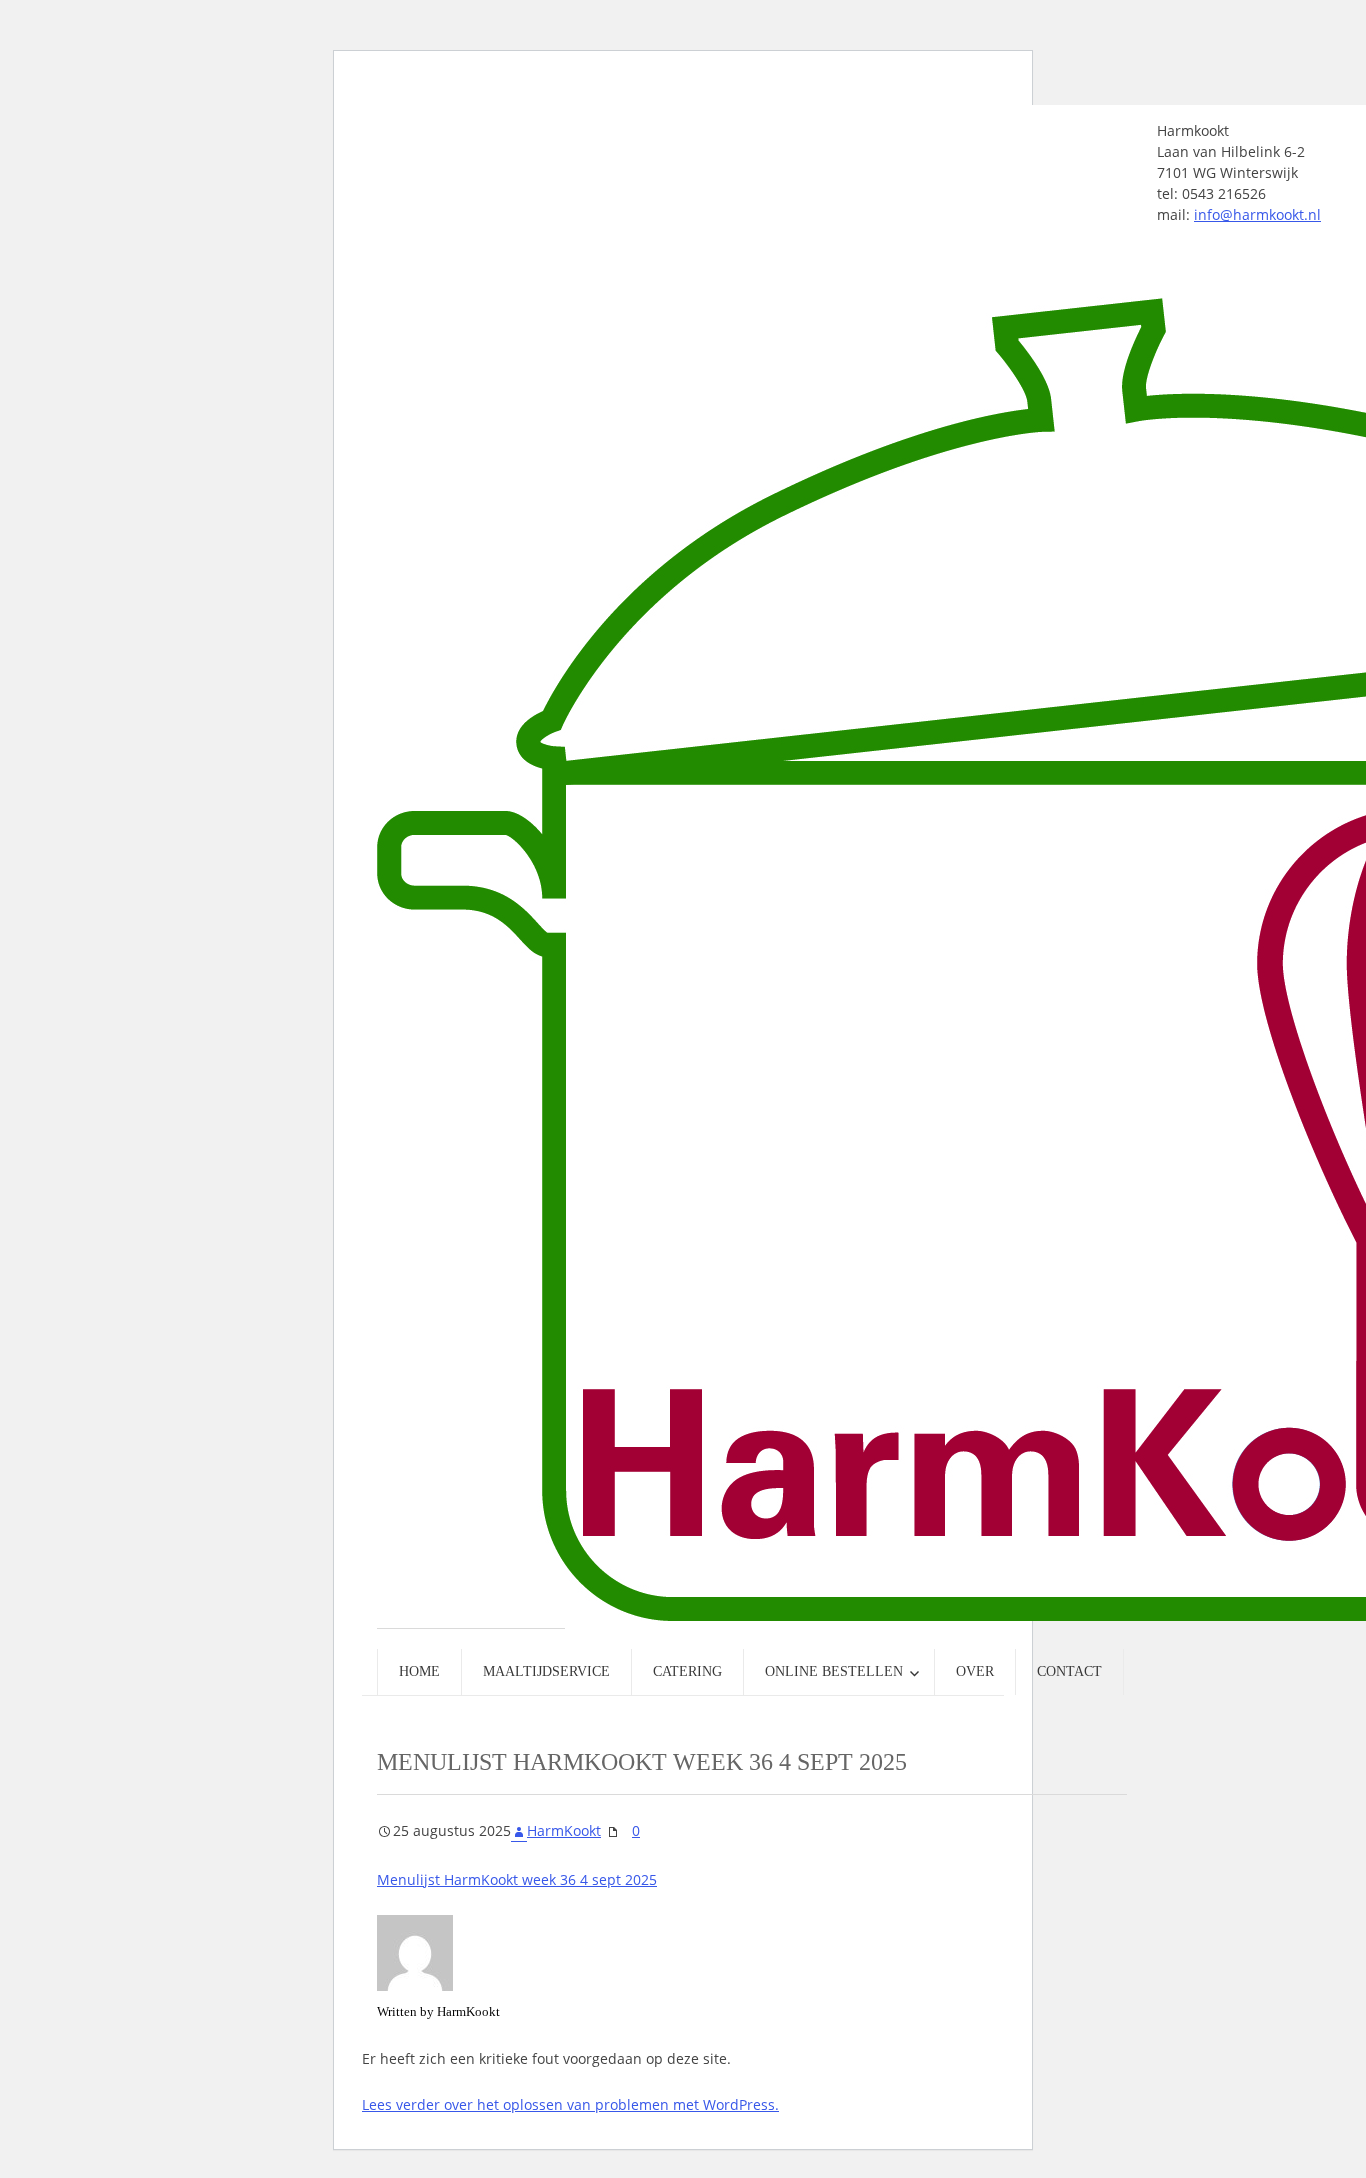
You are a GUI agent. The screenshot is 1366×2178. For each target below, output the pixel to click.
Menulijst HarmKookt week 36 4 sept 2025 (517, 1879)
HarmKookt (564, 1830)
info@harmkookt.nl (1257, 214)
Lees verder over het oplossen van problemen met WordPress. (570, 2104)
